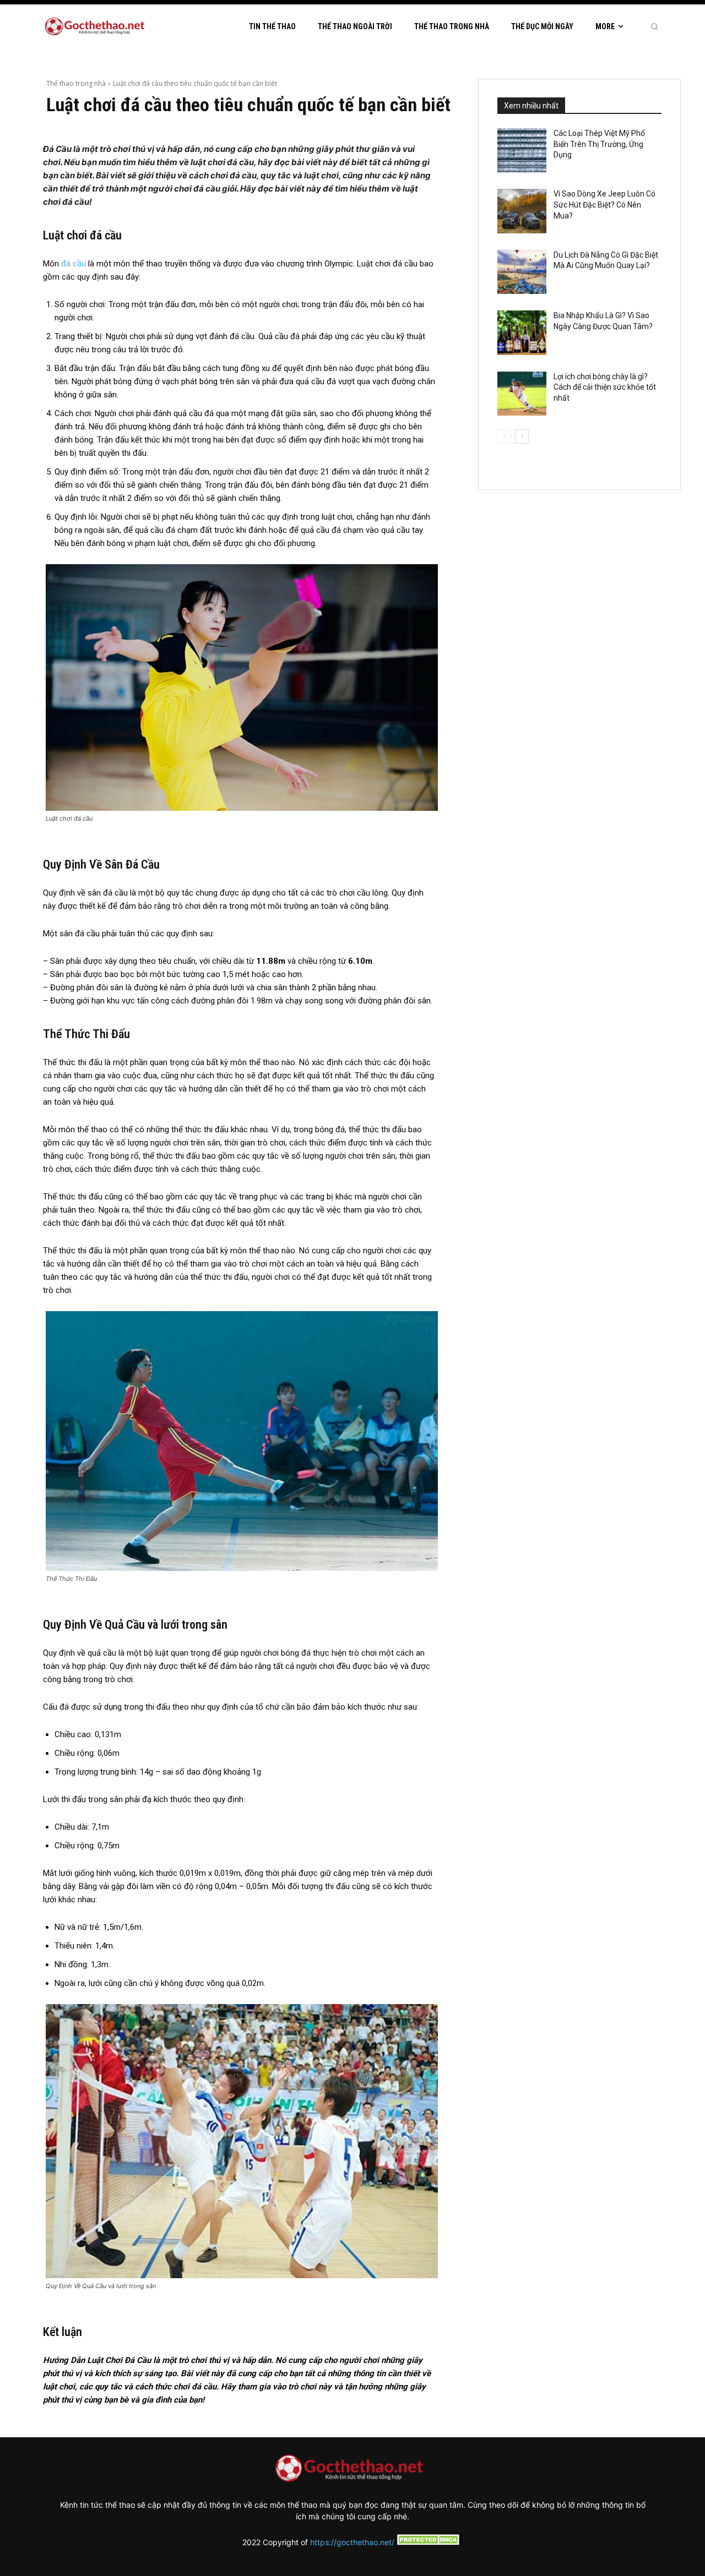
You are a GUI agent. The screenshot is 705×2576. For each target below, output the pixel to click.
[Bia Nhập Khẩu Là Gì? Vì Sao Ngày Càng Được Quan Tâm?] (522, 332)
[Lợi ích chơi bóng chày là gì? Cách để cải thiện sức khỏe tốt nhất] (522, 394)
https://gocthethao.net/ (352, 2542)
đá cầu (74, 264)
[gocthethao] (97, 27)
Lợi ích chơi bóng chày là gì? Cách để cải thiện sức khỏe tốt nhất (605, 387)
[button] (654, 26)
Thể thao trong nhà (76, 83)
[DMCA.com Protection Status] (429, 2542)
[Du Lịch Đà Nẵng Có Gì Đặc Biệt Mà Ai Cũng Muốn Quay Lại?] (522, 272)
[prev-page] (504, 436)
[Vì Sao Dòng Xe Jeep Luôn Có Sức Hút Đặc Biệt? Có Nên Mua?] (522, 211)
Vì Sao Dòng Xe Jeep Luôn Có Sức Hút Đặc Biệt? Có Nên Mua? (604, 204)
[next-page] (522, 436)
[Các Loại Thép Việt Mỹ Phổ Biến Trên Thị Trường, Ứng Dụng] (522, 150)
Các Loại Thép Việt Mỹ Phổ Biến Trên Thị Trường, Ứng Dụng (599, 144)
